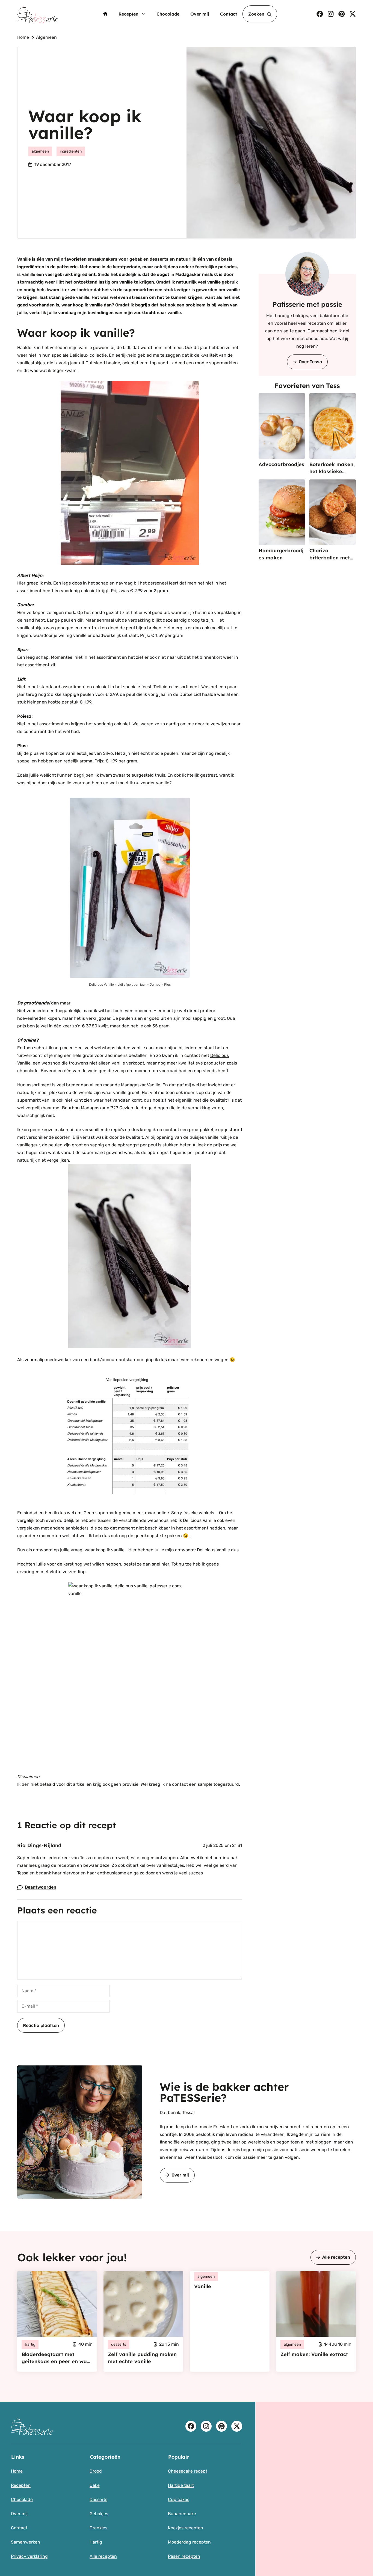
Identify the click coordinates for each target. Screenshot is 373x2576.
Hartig (96, 2542)
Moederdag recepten (189, 2542)
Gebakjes (99, 2514)
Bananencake (182, 2514)
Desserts (98, 2499)
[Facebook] (320, 14)
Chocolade (168, 14)
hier (165, 1564)
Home (23, 37)
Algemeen (46, 37)
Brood (96, 2471)
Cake (95, 2485)
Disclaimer (28, 1777)
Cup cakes (179, 2499)
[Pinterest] (342, 14)
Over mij (200, 14)
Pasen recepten (184, 2556)
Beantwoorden (41, 1887)
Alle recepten (336, 2257)
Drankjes (98, 2528)
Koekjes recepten (186, 2528)
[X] (353, 14)
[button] (260, 14)
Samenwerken (26, 2542)
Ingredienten (71, 151)
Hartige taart (181, 2485)
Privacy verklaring (29, 2556)
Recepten (128, 14)
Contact (229, 14)
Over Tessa (310, 362)
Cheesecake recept (188, 2471)
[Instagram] (331, 14)
